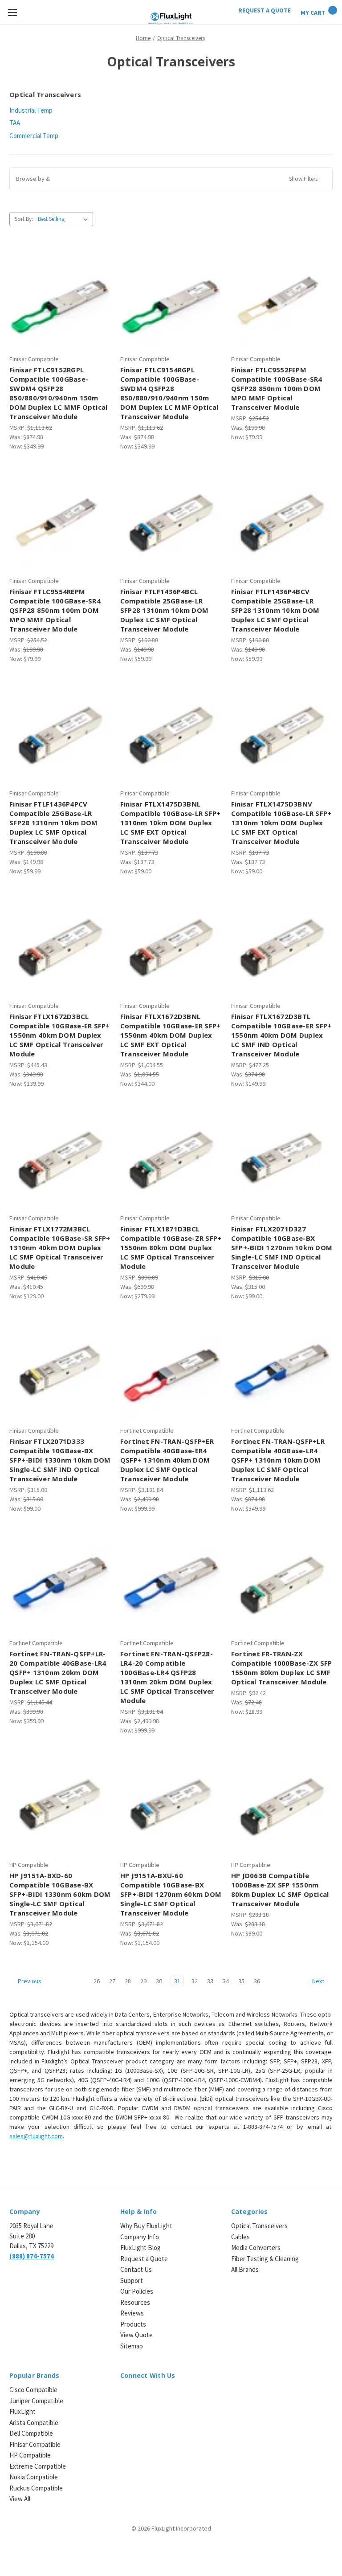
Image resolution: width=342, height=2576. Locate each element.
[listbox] (65, 219)
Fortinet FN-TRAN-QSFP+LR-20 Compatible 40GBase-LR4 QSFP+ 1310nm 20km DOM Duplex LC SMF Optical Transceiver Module (58, 1672)
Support (132, 2280)
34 (226, 1981)
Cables (240, 2237)
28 (128, 1981)
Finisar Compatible (35, 2444)
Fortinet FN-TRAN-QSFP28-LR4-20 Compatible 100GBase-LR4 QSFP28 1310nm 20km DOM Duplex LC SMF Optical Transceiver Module (167, 1677)
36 (257, 1981)
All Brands (245, 2269)
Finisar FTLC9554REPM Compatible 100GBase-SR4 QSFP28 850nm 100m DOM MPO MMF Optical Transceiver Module (55, 610)
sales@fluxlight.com (36, 2136)
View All (20, 2499)
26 (97, 1981)
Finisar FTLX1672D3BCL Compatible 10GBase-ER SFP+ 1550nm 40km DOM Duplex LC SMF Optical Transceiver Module (60, 1035)
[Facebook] (140, 2395)
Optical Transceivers (259, 2226)
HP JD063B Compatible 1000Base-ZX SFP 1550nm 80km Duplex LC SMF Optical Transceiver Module (280, 1889)
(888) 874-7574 (32, 2256)
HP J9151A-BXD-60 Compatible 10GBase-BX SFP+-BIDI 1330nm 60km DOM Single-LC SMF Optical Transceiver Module (60, 1894)
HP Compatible (30, 2455)
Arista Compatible (34, 2423)
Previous (29, 1981)
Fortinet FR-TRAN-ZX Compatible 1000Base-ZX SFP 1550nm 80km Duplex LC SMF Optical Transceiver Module (282, 1668)
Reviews (132, 2313)
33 (210, 1981)
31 (177, 1981)
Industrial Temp (31, 110)
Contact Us (136, 2269)
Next (319, 1981)
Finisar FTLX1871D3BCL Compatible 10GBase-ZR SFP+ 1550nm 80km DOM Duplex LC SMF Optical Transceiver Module (171, 1247)
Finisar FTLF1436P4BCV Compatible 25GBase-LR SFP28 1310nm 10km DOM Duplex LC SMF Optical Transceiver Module (275, 610)
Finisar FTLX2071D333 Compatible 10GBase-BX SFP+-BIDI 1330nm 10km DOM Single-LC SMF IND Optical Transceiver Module (60, 1460)
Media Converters (256, 2248)
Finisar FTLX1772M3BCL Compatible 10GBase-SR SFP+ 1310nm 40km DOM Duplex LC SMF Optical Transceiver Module (60, 1247)
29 (143, 1981)
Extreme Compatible (38, 2466)
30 (159, 1981)
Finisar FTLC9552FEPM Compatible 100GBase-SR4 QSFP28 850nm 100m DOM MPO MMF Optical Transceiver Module (277, 388)
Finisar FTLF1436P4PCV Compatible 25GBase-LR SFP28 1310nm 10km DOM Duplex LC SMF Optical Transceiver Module (53, 823)
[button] (171, 179)
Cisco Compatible (33, 2390)
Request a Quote (144, 2259)
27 (112, 1981)
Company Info (140, 2237)
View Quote (136, 2335)
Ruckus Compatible (36, 2488)
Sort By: (24, 219)
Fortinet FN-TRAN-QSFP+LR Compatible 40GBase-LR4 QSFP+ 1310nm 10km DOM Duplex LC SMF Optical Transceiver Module (278, 1460)
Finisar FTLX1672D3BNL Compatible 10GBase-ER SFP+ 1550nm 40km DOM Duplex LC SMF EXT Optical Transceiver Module (171, 1035)
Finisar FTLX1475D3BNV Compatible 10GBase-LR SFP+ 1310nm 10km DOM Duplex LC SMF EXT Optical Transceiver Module (281, 823)
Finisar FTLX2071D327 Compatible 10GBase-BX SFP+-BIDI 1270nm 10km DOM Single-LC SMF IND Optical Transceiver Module (282, 1247)
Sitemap (132, 2346)
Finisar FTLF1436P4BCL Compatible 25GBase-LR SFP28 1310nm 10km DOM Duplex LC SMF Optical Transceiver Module (164, 610)
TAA (15, 123)
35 (241, 1981)
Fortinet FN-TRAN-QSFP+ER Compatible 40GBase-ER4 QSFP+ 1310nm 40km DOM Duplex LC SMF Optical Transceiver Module (167, 1460)
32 (195, 1981)
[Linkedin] (125, 2395)
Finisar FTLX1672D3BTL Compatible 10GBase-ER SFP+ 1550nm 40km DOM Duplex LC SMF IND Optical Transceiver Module (281, 1035)
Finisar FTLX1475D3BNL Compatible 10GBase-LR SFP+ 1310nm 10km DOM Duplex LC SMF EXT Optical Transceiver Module (171, 823)
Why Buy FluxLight (146, 2226)
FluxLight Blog (140, 2248)
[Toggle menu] (12, 12)
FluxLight (22, 2411)
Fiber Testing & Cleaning (265, 2259)
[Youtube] (172, 2395)
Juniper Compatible (36, 2401)
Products (133, 2324)
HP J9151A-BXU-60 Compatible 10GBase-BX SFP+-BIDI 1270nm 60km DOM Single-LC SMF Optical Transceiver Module (171, 1894)
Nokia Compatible (34, 2477)
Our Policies (137, 2291)
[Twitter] (156, 2395)
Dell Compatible (31, 2433)
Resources (135, 2302)
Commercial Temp (34, 136)
